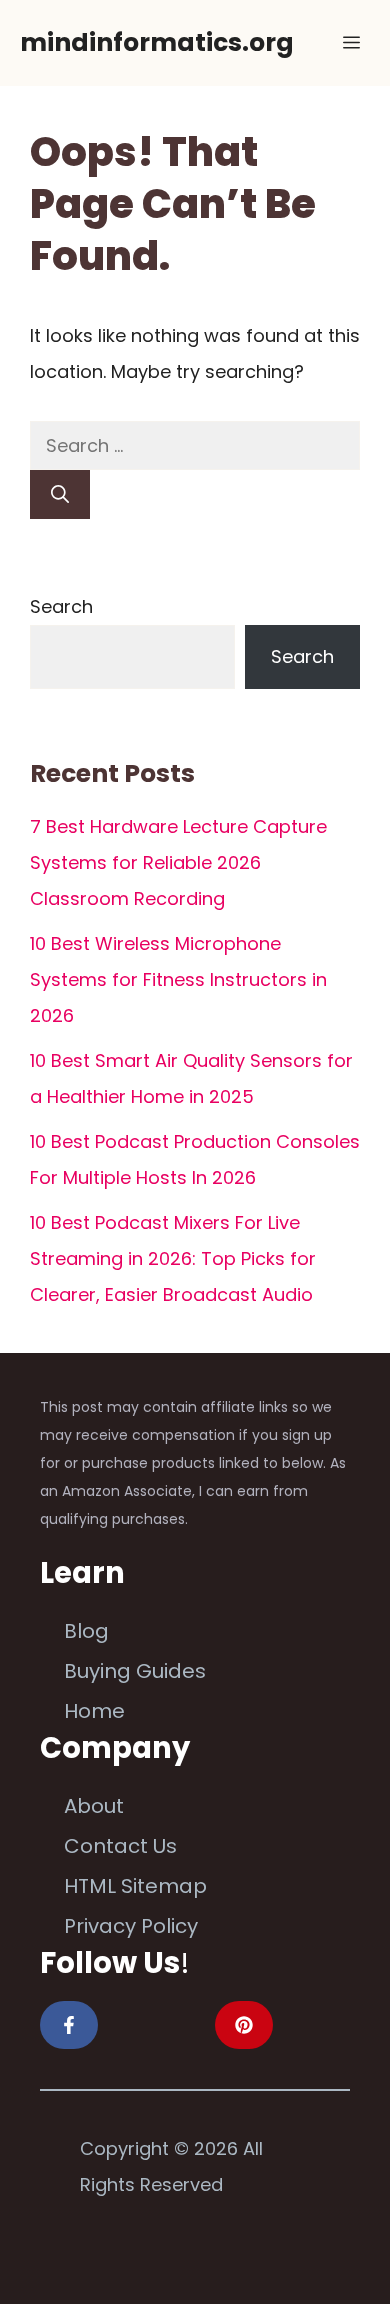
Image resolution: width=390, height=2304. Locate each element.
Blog (86, 1631)
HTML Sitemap (135, 1886)
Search (61, 606)
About (94, 1806)
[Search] (60, 494)
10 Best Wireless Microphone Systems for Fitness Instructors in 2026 (178, 979)
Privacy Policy (131, 1926)
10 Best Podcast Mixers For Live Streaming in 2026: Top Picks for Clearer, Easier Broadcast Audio (173, 1258)
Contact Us (120, 1846)
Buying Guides (135, 1671)
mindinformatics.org (157, 42)
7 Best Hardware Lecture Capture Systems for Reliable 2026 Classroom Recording (178, 862)
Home (94, 1711)
